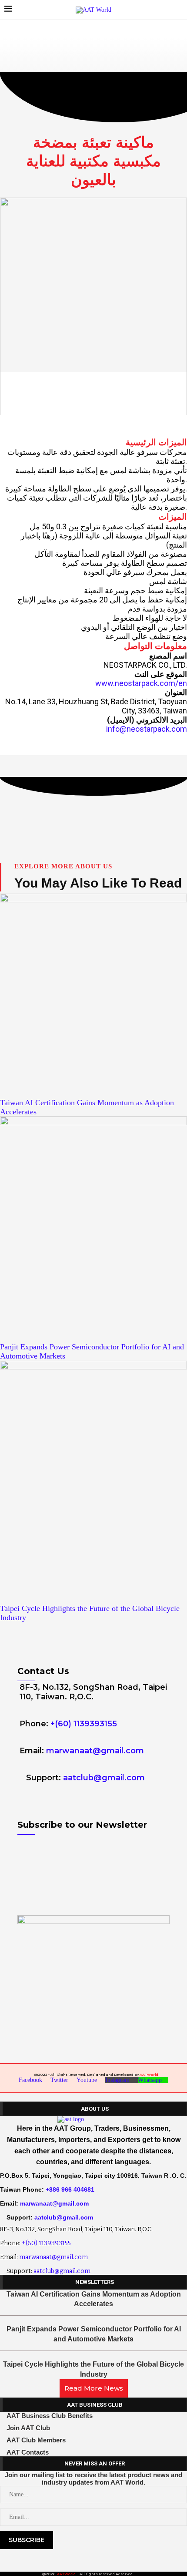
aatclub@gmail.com (104, 1778)
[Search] (178, 10)
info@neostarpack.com (147, 729)
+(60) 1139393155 (84, 1724)
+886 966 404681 (70, 2189)
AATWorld (149, 2075)
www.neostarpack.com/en (141, 683)
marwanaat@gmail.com (95, 1751)
